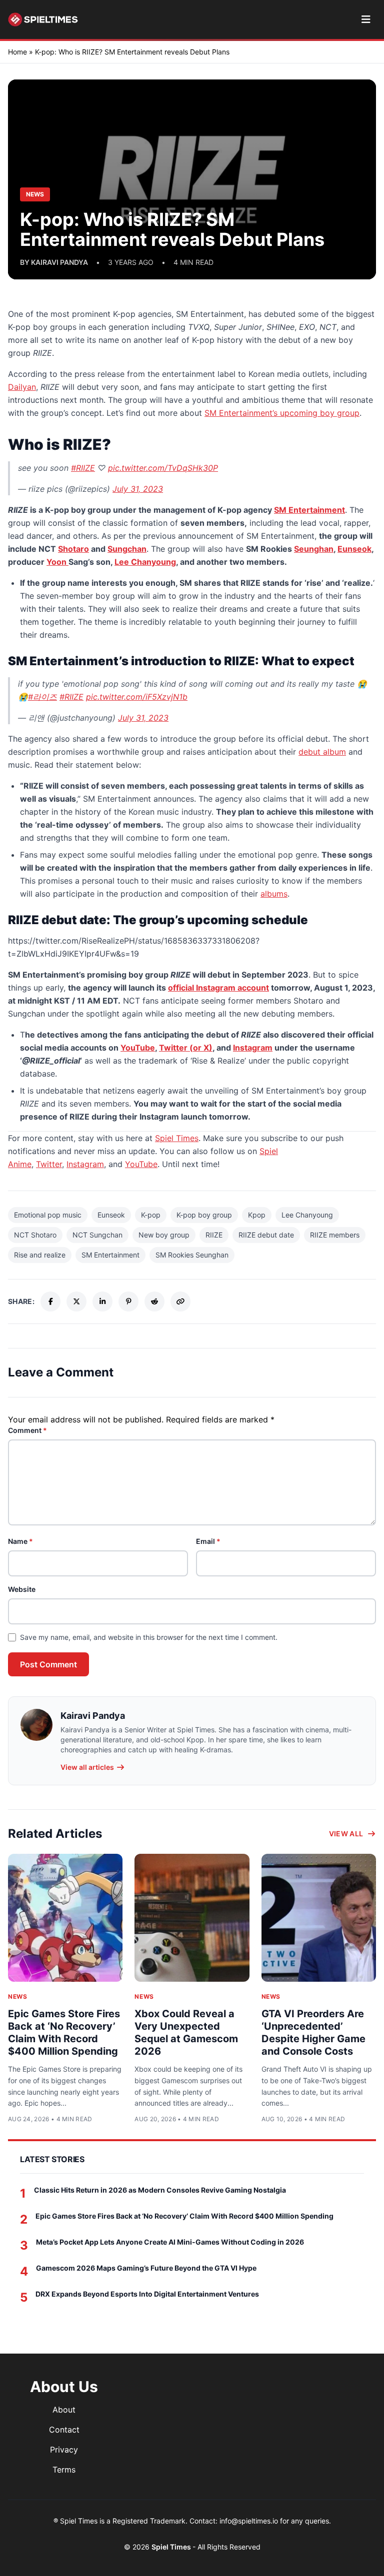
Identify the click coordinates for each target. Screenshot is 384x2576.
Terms (64, 2470)
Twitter (49, 1164)
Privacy (64, 2450)
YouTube (138, 1048)
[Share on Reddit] (154, 1301)
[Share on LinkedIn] (102, 1301)
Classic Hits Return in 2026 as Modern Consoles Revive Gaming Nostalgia (160, 2190)
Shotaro (73, 549)
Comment (27, 1430)
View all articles (87, 1767)
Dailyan (22, 387)
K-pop (151, 1215)
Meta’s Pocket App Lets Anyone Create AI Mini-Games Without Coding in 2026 (170, 2242)
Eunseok (354, 549)
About (64, 2410)
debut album (322, 752)
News (17, 1996)
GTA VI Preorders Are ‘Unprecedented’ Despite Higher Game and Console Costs (313, 2032)
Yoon (57, 562)
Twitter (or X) (186, 1048)
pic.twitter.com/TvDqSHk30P (163, 468)
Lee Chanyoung (145, 562)
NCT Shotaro (35, 1235)
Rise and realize (40, 1255)
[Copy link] (180, 1301)
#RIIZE (83, 468)
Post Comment (48, 1664)
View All (346, 1834)
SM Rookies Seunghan (192, 1255)
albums (274, 894)
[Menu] (366, 19)
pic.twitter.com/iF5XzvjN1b (137, 697)
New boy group (164, 1235)
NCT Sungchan (97, 1235)
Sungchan (127, 549)
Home (17, 52)
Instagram (253, 1048)
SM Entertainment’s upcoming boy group (282, 413)
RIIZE (214, 1235)
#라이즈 (42, 697)
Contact (64, 2430)
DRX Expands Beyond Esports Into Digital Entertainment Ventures (147, 2294)
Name (20, 1541)
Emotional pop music (48, 1215)
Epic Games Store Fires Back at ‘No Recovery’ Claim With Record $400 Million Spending (64, 2032)
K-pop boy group (204, 1215)
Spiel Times (177, 1138)
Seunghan (314, 549)
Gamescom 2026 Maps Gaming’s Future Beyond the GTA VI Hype (146, 2268)
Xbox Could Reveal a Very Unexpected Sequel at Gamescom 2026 (186, 2032)
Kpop (257, 1215)
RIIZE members (335, 1235)
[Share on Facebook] (50, 1301)
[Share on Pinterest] (128, 1301)
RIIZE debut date (266, 1235)
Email (208, 1541)
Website (22, 1589)
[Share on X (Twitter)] (76, 1301)
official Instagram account (218, 988)
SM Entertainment (309, 510)
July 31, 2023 (138, 489)
